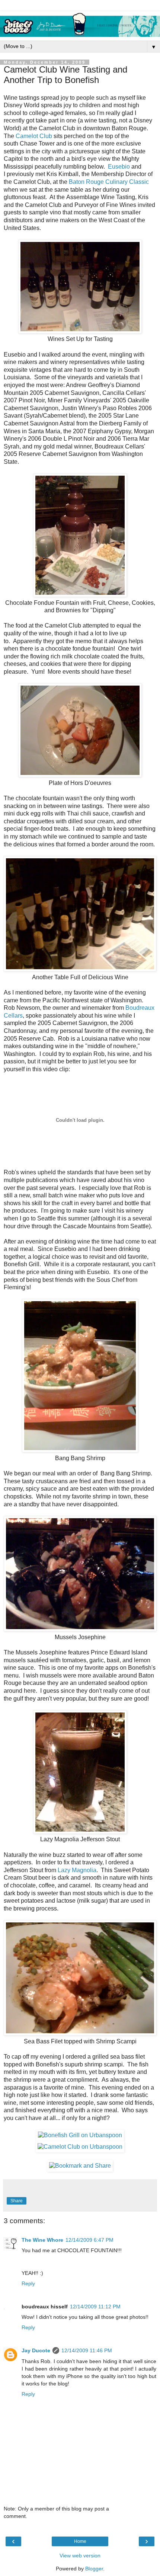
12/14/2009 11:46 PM (87, 2350)
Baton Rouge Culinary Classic (109, 182)
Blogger (94, 2569)
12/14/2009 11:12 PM (95, 2307)
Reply (28, 2283)
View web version (80, 2556)
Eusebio (119, 167)
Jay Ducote (36, 2350)
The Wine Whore (42, 2240)
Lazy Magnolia (77, 1870)
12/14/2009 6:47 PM (89, 2240)
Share (17, 2201)
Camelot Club (34, 136)
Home (80, 2541)
